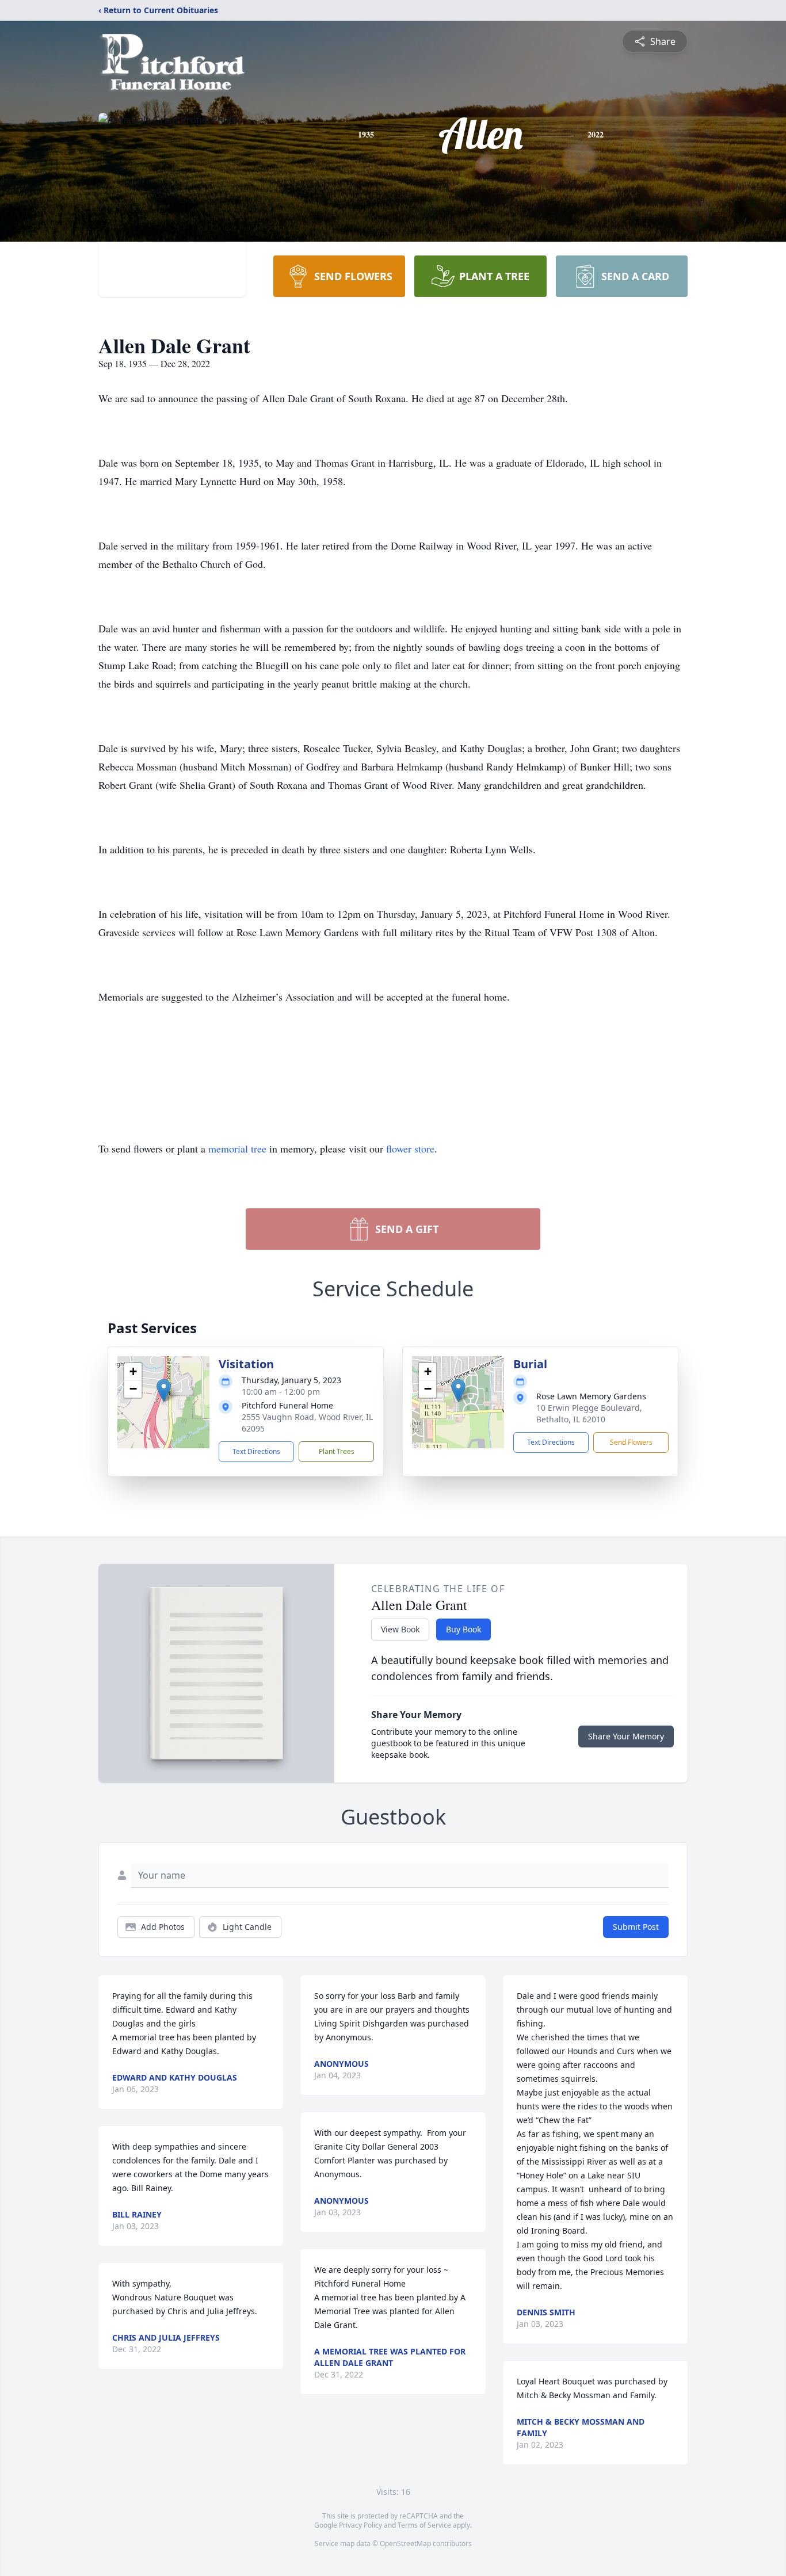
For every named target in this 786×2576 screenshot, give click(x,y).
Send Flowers (631, 1442)
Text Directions (256, 1451)
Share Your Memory (626, 1736)
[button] (164, 1390)
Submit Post (636, 1927)
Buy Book (463, 1629)
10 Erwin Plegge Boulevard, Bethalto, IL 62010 (589, 1413)
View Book (400, 1629)
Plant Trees (337, 1451)
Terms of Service (424, 2525)
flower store (410, 1148)
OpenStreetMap (405, 2543)
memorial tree (237, 1148)
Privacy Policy (360, 2525)
